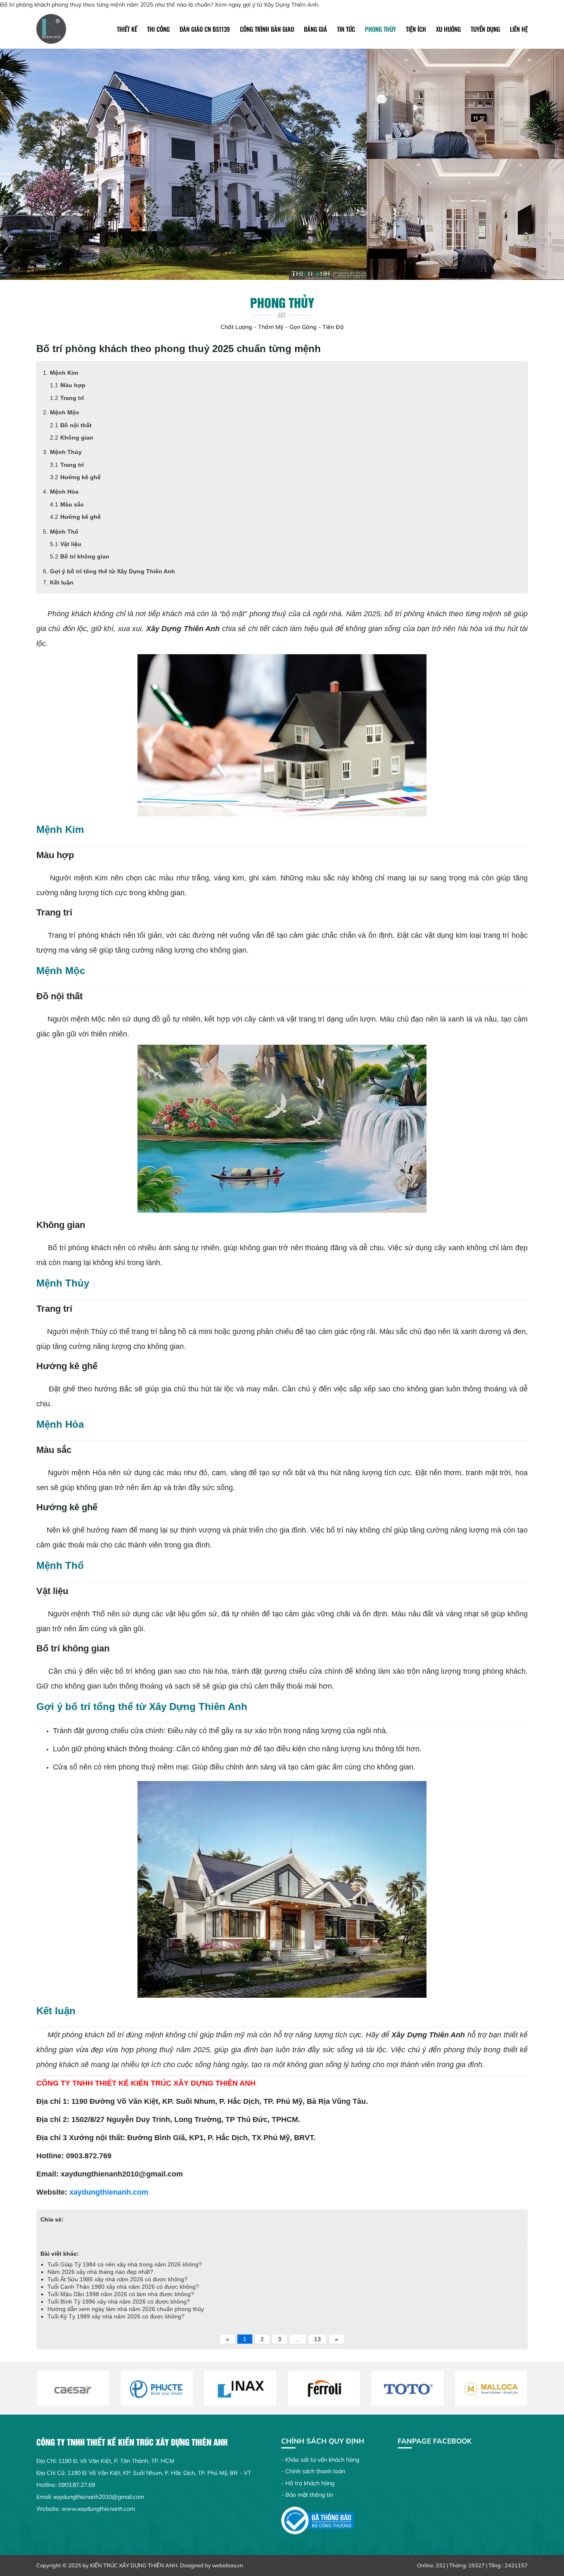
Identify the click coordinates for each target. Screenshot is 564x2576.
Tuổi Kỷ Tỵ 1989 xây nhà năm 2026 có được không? (116, 2316)
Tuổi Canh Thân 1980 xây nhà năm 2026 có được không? (123, 2287)
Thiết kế (127, 29)
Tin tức (346, 29)
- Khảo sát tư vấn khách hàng (320, 2460)
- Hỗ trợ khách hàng (308, 2483)
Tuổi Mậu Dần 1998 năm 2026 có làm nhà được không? (122, 2294)
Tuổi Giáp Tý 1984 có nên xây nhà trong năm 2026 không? (125, 2264)
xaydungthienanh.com (109, 2192)
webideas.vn (228, 2565)
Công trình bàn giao (267, 29)
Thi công (158, 29)
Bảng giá (315, 29)
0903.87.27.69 (77, 2485)
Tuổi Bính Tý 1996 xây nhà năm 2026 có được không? (120, 2302)
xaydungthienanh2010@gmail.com (99, 2497)
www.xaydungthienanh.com (98, 2509)
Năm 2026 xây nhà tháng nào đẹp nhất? (100, 2272)
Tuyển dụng (485, 29)
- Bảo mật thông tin (307, 2495)
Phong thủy (380, 29)
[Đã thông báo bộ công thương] (318, 2520)
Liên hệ (519, 29)
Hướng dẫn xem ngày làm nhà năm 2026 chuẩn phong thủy (126, 2309)
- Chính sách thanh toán (313, 2471)
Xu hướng (448, 29)
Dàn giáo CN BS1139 (205, 29)
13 (318, 2339)
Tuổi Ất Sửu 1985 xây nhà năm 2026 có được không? (117, 2279)
